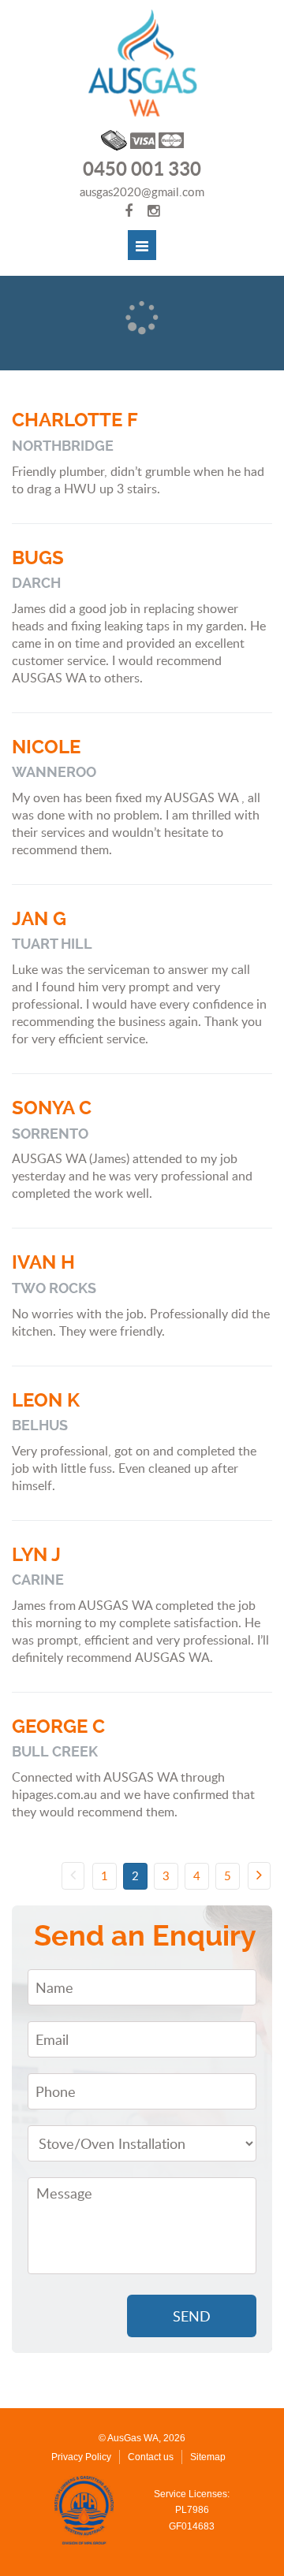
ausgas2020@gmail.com (142, 191)
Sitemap (208, 2457)
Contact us (151, 2457)
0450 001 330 (142, 170)
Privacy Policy (81, 2457)
